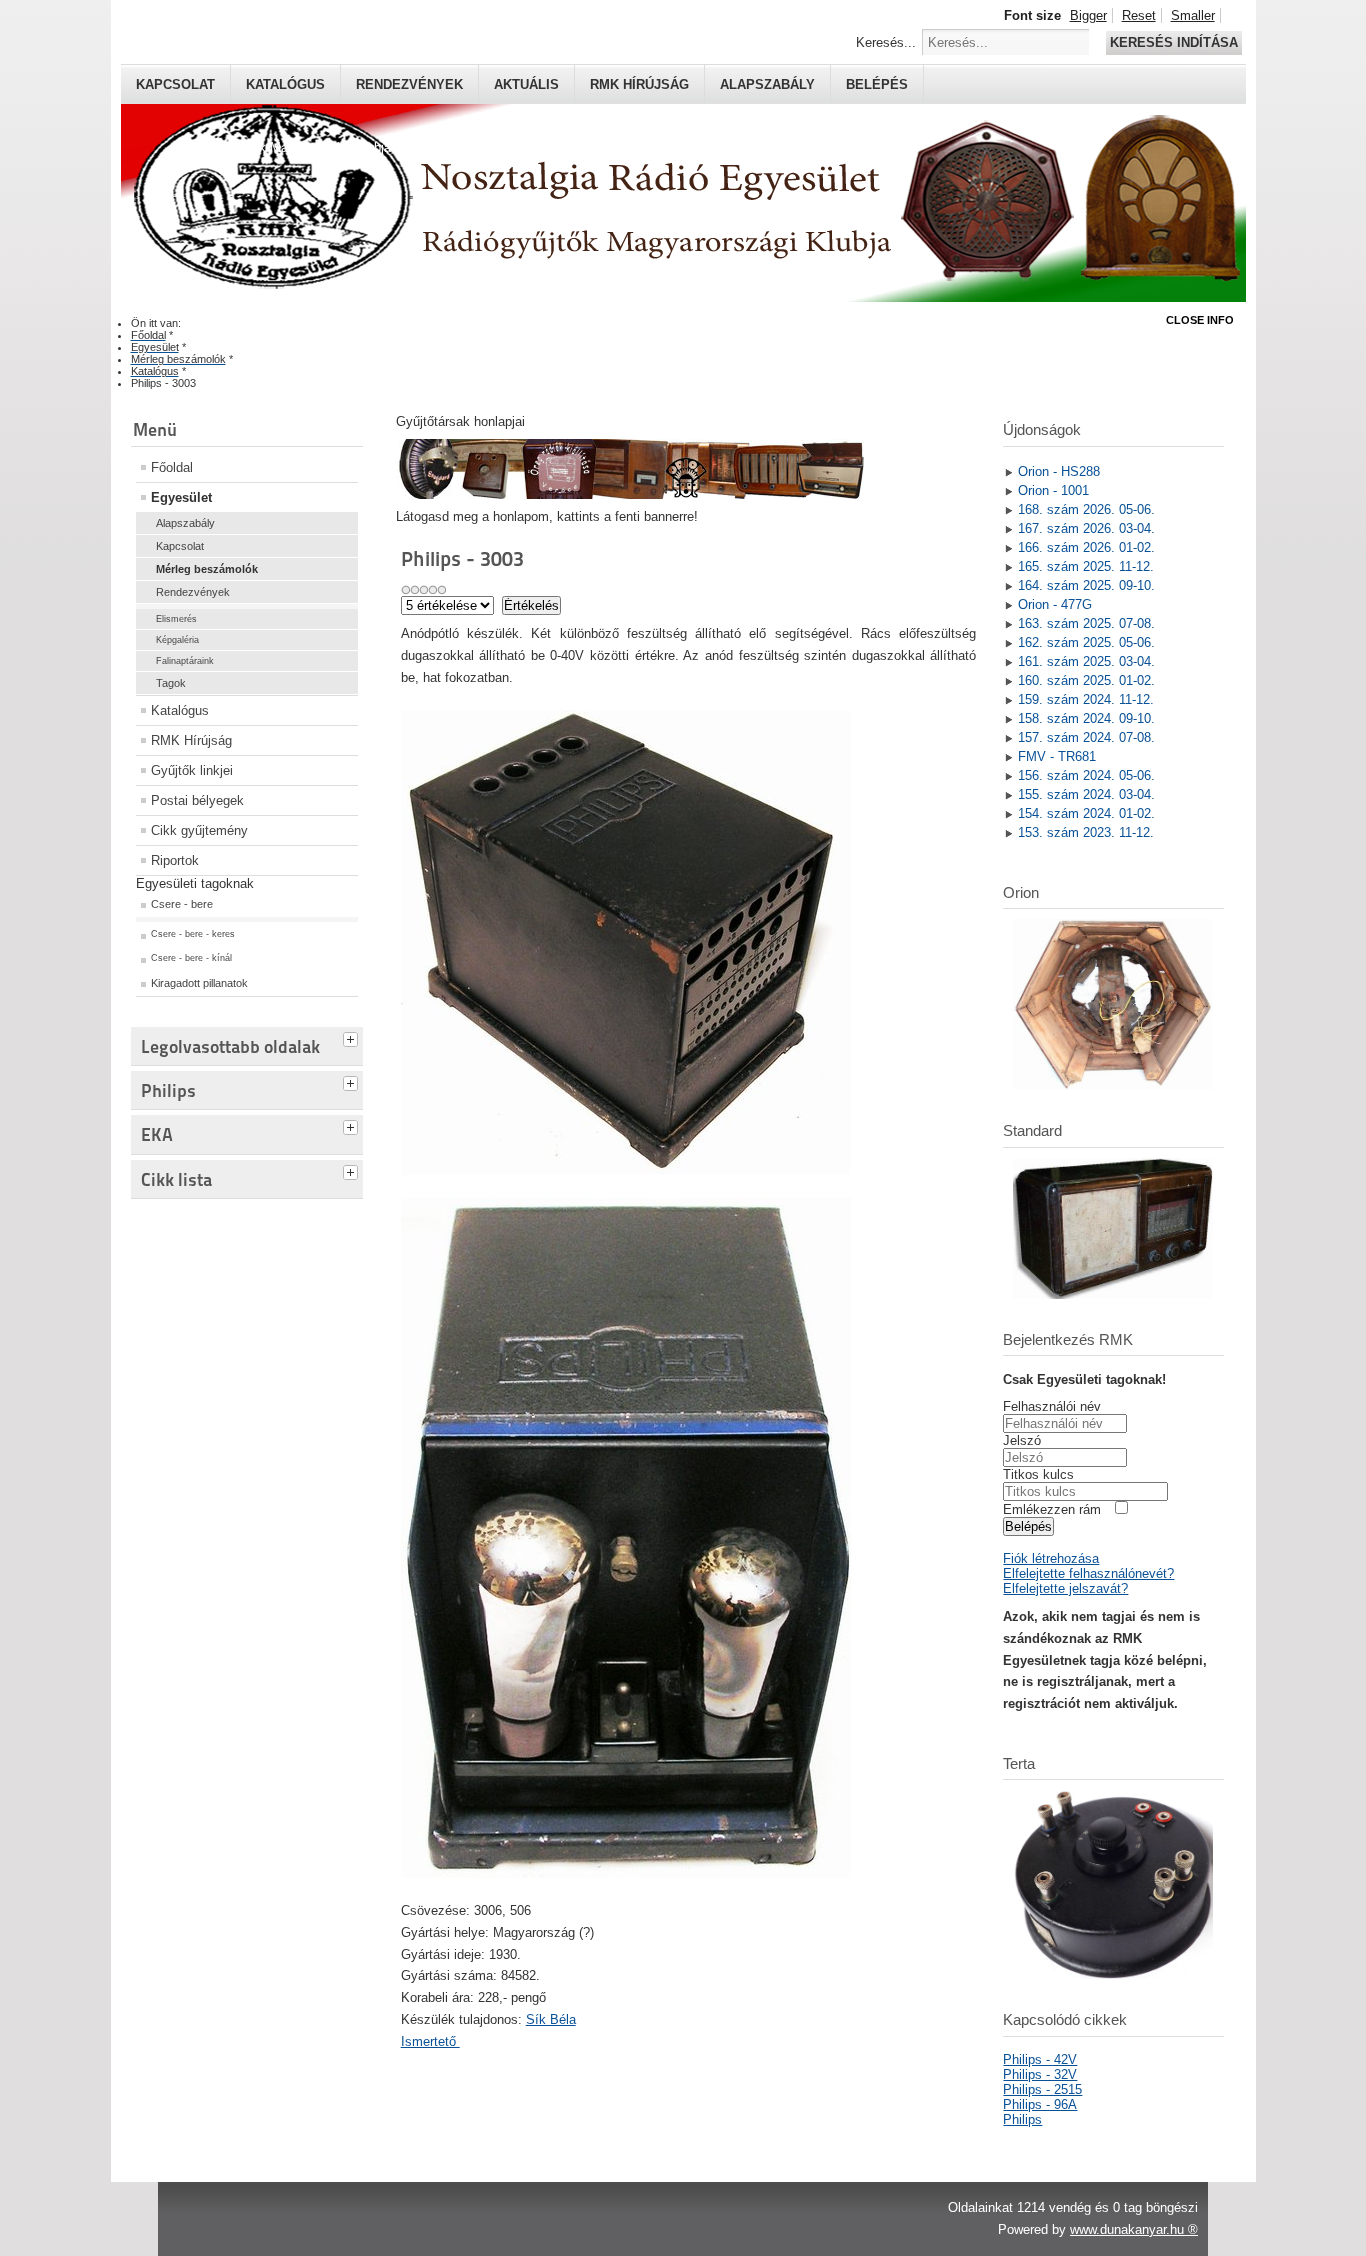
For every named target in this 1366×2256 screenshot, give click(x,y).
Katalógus (285, 84)
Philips (1022, 2119)
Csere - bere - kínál (191, 958)
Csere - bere (182, 904)
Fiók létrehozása (1051, 1558)
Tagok (171, 683)
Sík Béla (551, 2019)
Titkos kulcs (1038, 1474)
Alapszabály (767, 84)
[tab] (353, 1037)
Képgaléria (177, 640)
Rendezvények (409, 84)
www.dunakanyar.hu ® (1134, 2229)
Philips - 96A (1040, 2104)
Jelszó (1022, 1440)
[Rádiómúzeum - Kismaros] (630, 494)
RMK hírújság (639, 84)
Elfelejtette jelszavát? (1065, 1588)
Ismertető (430, 2041)
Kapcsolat (175, 84)
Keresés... (886, 42)
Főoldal (172, 467)
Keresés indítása (1174, 42)
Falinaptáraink (185, 661)
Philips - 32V (1040, 2074)
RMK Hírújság (191, 740)
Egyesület (181, 497)
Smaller (1193, 15)
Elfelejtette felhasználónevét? (1088, 1573)
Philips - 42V (1040, 2059)
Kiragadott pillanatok (199, 983)
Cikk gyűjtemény (199, 830)
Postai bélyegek (197, 800)
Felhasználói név (1052, 1406)
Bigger (1088, 15)
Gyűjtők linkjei (192, 770)
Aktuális (526, 84)
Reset (1139, 15)
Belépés (877, 84)
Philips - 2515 (1042, 2089)
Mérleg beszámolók (207, 569)
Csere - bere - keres (193, 934)
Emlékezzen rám (1052, 1509)
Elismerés (176, 619)
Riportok (175, 860)
